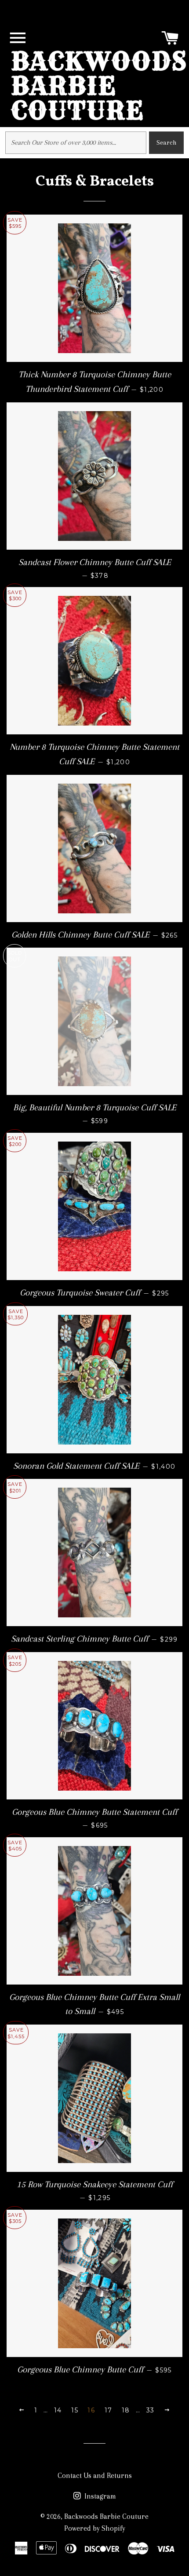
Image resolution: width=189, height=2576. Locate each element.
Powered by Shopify (95, 2528)
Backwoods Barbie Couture (99, 86)
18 (126, 2410)
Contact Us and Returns (95, 2476)
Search (166, 142)
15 (75, 2410)
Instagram (99, 2496)
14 (58, 2410)
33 (151, 2410)
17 (109, 2410)
